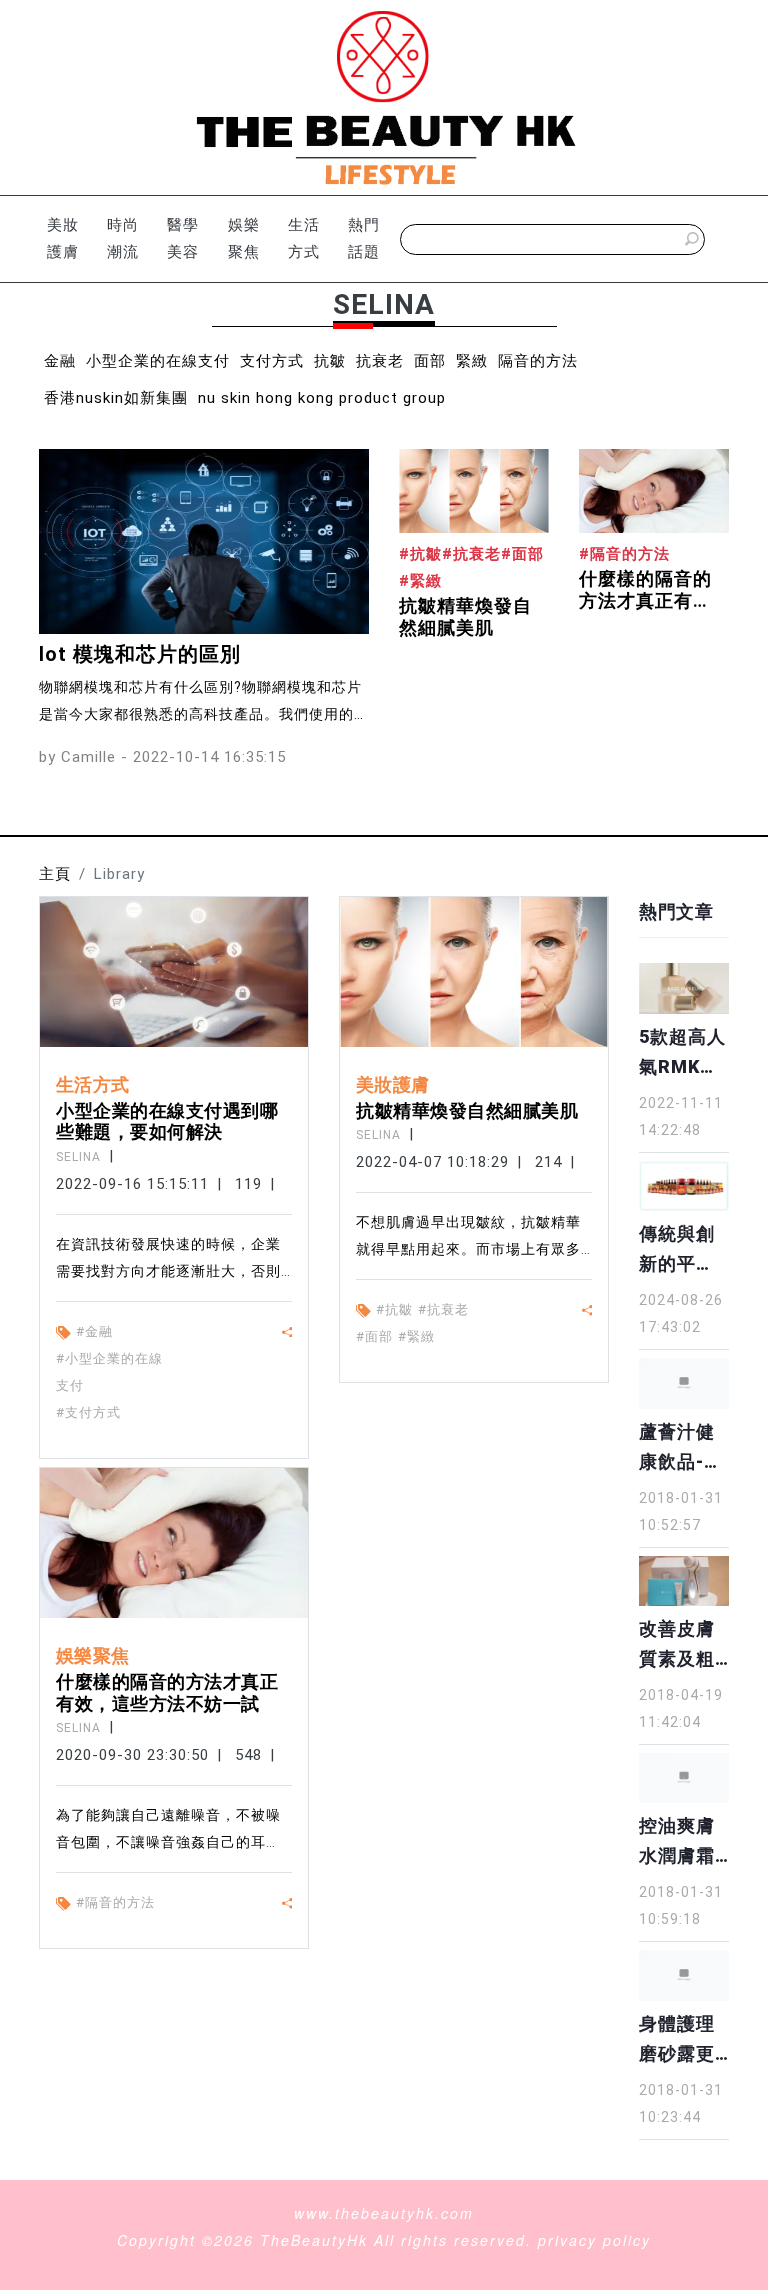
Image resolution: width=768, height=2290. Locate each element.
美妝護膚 (63, 238)
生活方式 (304, 238)
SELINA (78, 1157)
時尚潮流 (123, 238)
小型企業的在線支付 (158, 361)
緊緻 (472, 361)
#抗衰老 (443, 1309)
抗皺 (330, 361)
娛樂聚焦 (244, 238)
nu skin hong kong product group (322, 398)
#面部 (374, 1336)
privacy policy (594, 2240)
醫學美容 (183, 238)
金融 (60, 361)
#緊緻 (416, 1336)
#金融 (94, 1331)
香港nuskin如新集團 (116, 398)
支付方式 (272, 361)
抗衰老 (380, 361)
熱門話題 (364, 238)
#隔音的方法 (115, 1902)
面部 (430, 361)
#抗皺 (394, 1309)
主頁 (55, 874)
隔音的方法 (538, 361)
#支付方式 (88, 1412)
